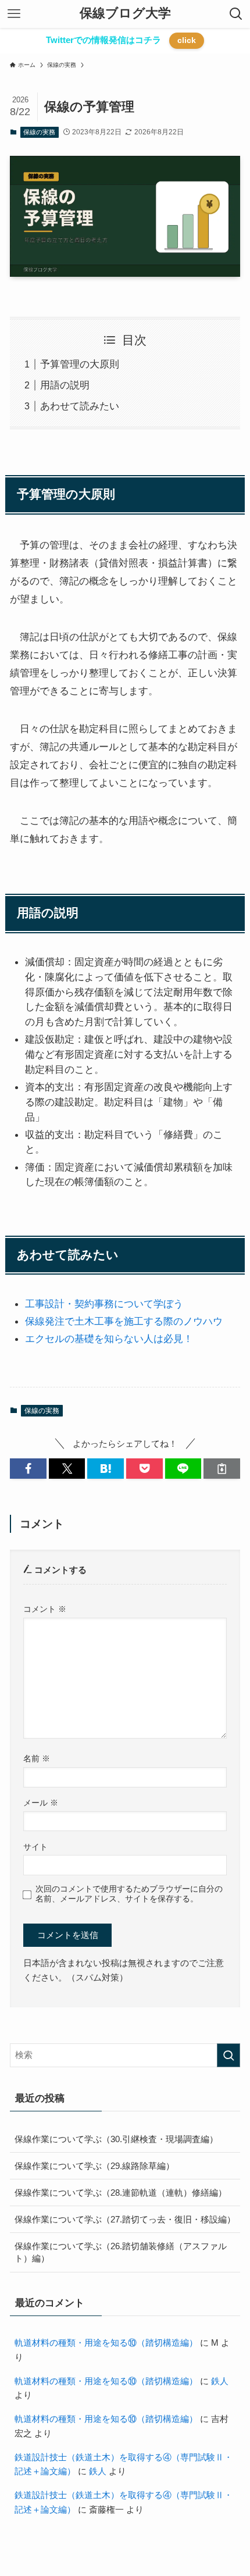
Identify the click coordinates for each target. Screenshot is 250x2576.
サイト (35, 1847)
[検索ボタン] (236, 14)
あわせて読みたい (80, 406)
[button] (28, 1469)
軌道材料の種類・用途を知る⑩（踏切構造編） (106, 2343)
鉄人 (220, 2381)
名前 (37, 1758)
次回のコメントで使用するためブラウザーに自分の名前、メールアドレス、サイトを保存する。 (129, 1894)
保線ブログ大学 (125, 14)
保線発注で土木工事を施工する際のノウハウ (124, 1321)
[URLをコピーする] (222, 1469)
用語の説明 (65, 385)
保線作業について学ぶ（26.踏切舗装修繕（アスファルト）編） (121, 2252)
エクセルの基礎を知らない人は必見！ (109, 1339)
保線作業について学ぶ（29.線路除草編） (94, 2166)
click (187, 40)
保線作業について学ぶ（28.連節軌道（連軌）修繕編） (121, 2193)
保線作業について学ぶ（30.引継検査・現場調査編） (116, 2139)
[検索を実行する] (228, 2055)
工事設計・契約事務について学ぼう (104, 1304)
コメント (45, 1609)
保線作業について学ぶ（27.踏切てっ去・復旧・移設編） (125, 2219)
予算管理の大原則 (80, 364)
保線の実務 (39, 132)
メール (41, 1803)
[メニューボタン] (14, 14)
